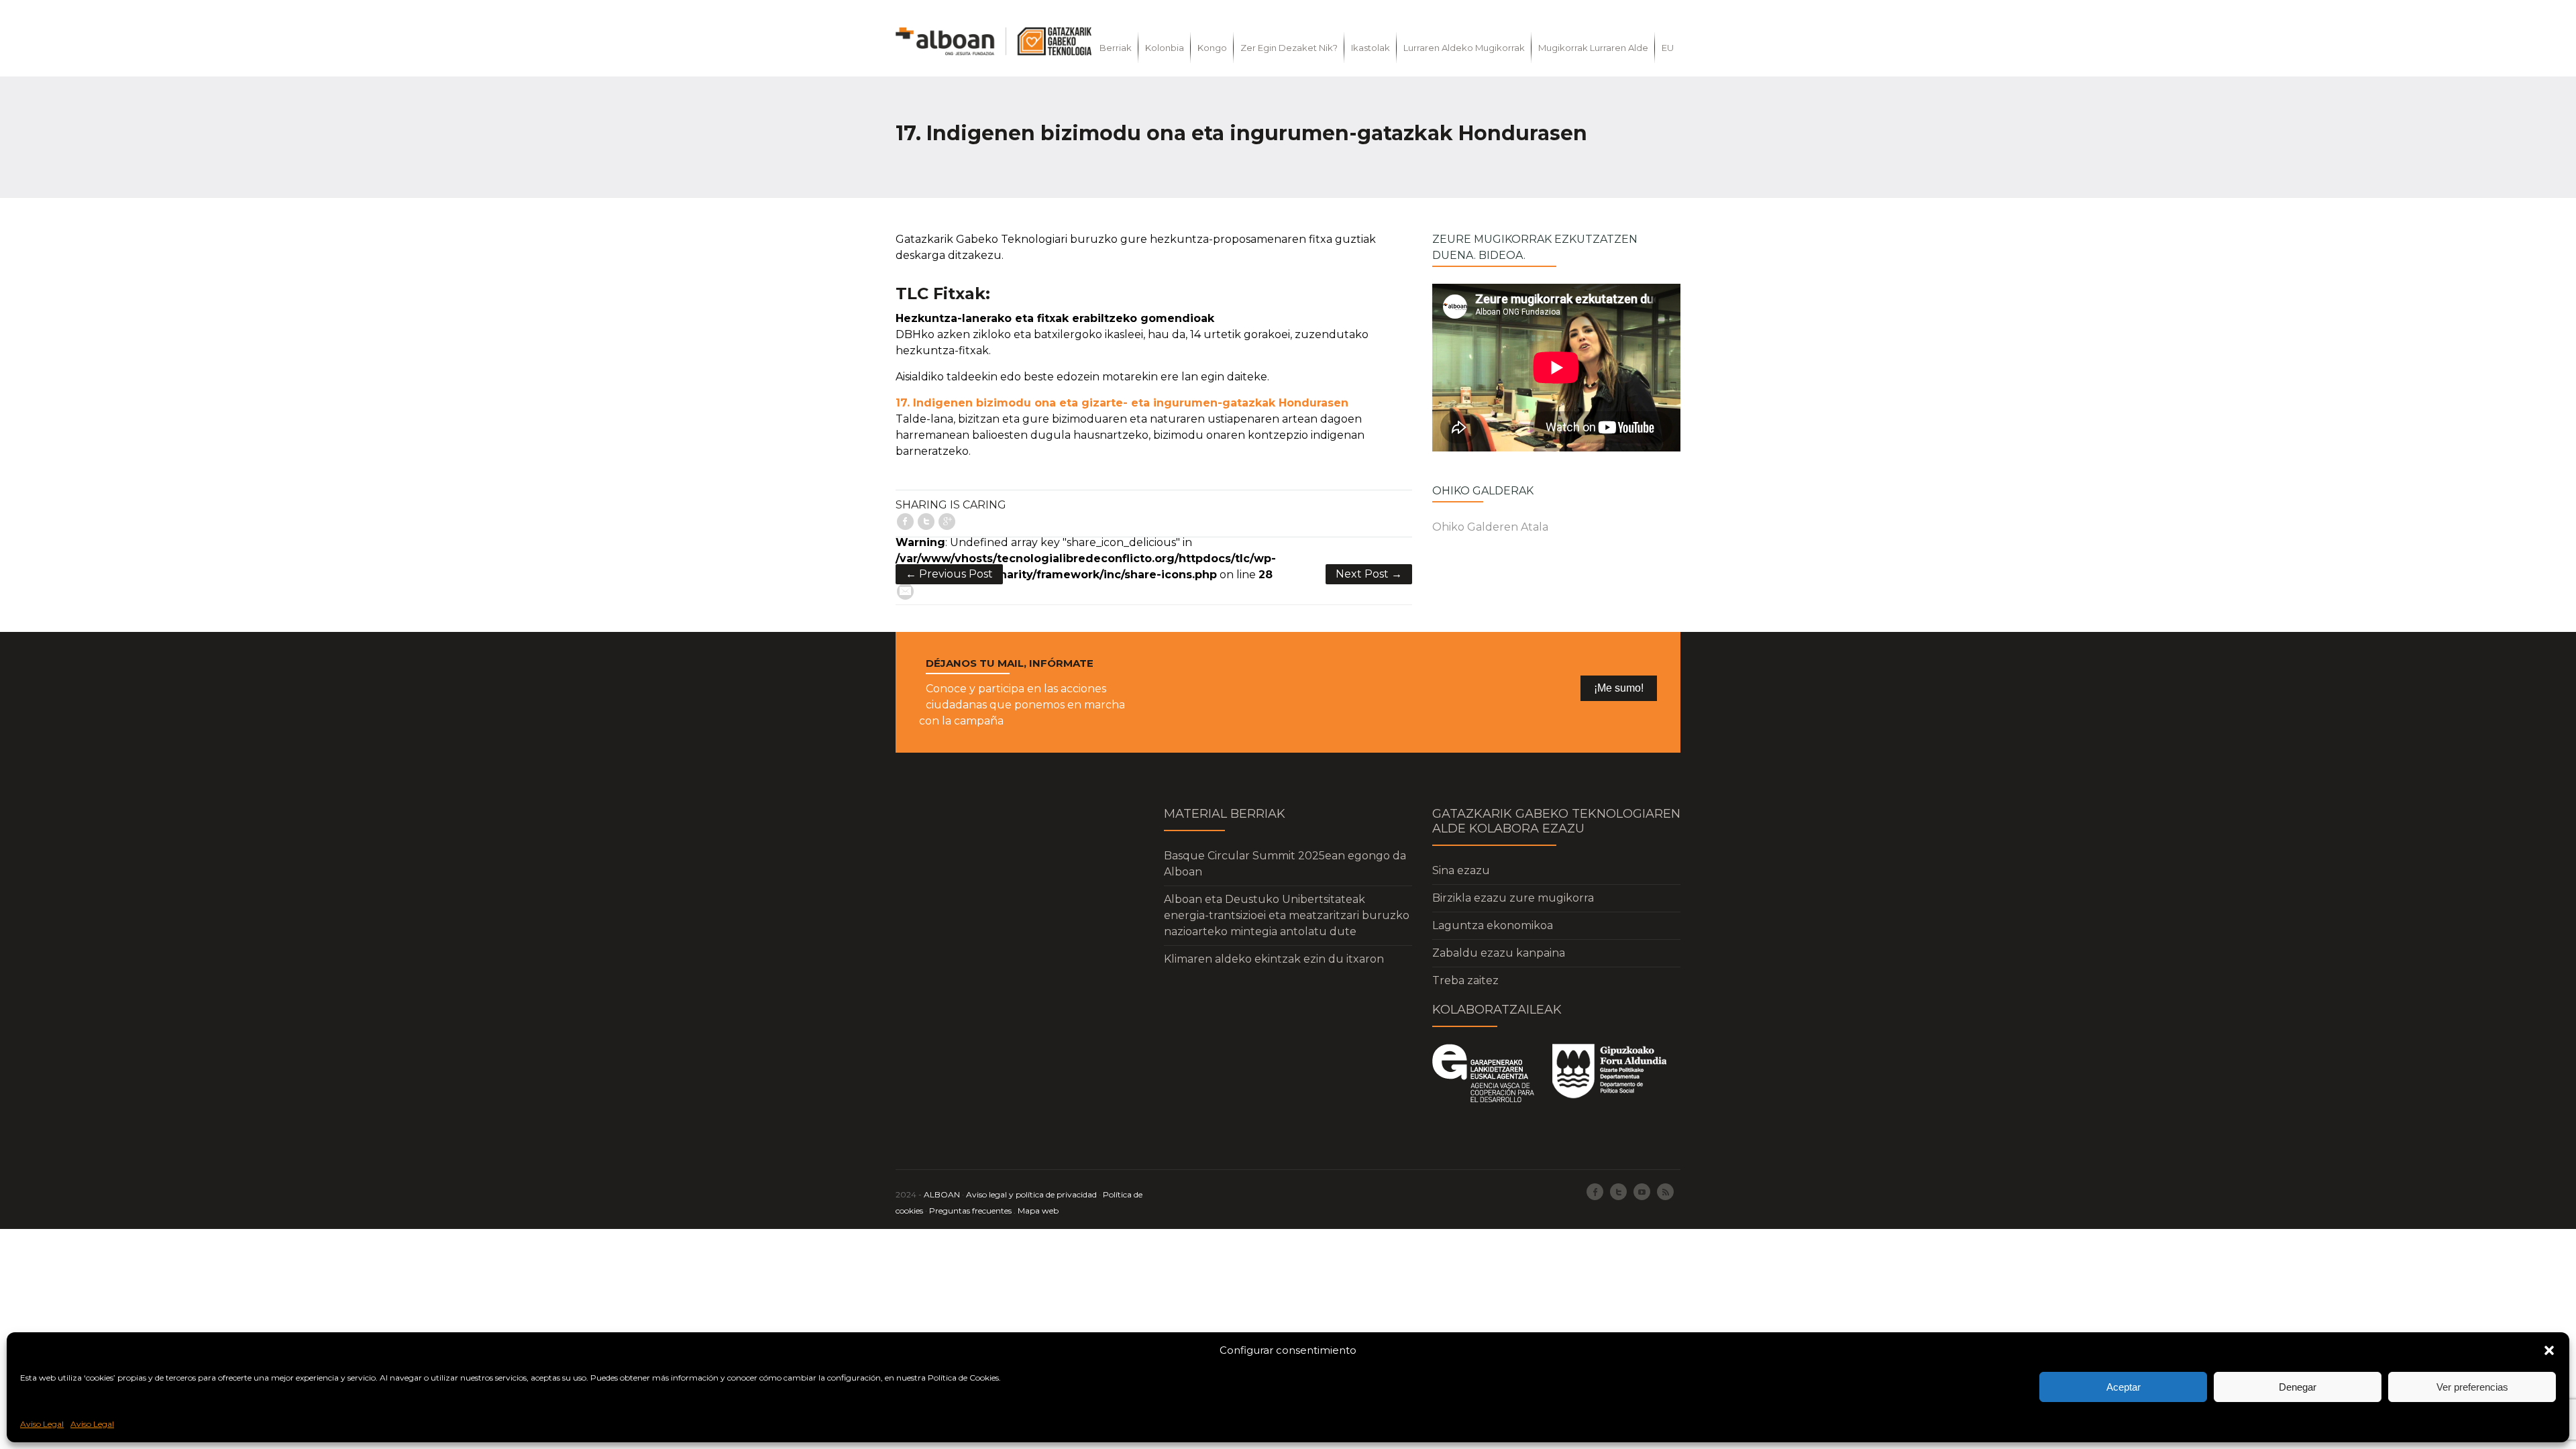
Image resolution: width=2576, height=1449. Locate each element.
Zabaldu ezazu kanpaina (1499, 953)
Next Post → (1369, 574)
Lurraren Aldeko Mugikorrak (1464, 48)
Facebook (905, 522)
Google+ (947, 522)
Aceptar (2124, 1387)
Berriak (1116, 48)
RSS (1665, 1192)
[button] (2549, 1350)
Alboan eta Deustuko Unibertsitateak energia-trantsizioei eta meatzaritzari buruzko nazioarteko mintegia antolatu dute (1287, 915)
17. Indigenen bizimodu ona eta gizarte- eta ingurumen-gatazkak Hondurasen (1122, 403)
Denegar (2298, 1387)
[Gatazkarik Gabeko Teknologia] (994, 41)
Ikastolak (1371, 48)
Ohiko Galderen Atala (1490, 527)
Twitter (926, 522)
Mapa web (1038, 1211)
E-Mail (905, 591)
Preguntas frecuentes (970, 1211)
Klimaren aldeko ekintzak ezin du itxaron (1274, 959)
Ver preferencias (2472, 1387)
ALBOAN (942, 1194)
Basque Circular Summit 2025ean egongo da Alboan (1285, 864)
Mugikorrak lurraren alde (1593, 48)
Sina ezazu (1461, 870)
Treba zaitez (1465, 980)
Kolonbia (1165, 48)
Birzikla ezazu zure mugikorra (1513, 898)
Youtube (1642, 1192)
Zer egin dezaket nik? (1289, 48)
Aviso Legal (42, 1424)
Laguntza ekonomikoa (1493, 925)
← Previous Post (949, 574)
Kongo (1212, 48)
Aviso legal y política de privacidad (1031, 1194)
